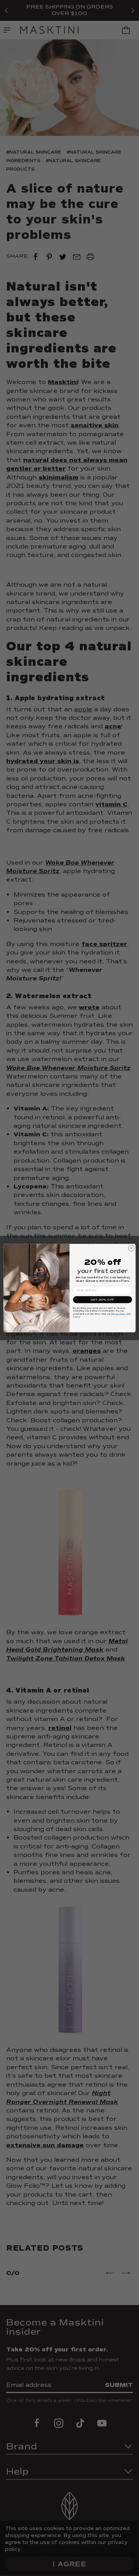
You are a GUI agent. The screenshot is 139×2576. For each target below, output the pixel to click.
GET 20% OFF (103, 1300)
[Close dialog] (131, 1248)
